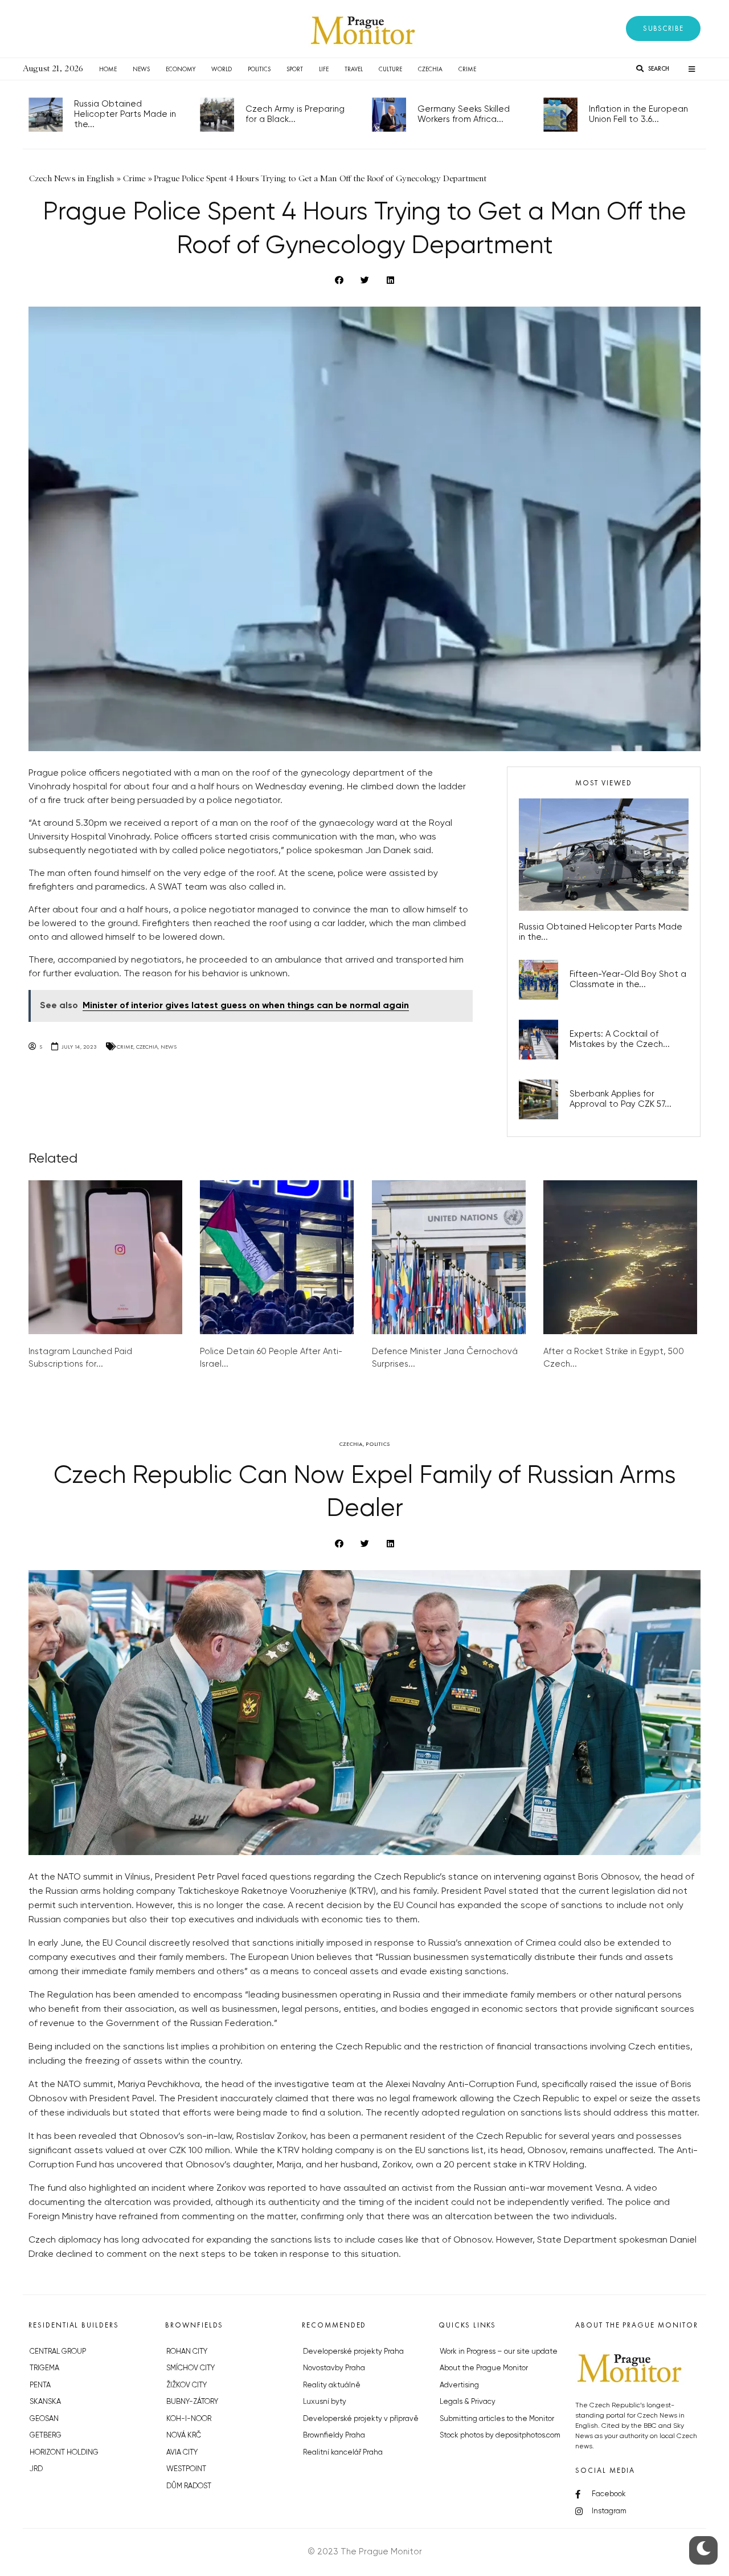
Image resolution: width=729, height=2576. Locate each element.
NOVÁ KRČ (184, 2436)
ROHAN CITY (187, 2352)
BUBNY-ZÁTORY (192, 2402)
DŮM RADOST (189, 2486)
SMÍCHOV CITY (191, 2368)
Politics (259, 69)
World (222, 69)
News (141, 69)
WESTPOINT (186, 2469)
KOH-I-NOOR (189, 2419)
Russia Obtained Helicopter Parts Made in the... (125, 114)
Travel (354, 69)
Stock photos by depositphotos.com (500, 2436)
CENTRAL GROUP (58, 2352)
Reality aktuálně (332, 2385)
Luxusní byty (325, 2402)
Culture (390, 69)
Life (324, 69)
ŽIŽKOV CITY (187, 2385)
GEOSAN (44, 2419)
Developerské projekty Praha (353, 2352)
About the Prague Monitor (484, 2368)
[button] (663, 28)
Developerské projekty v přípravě (361, 2419)
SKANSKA (45, 2402)
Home (108, 69)
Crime (467, 69)
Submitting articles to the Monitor (497, 2419)
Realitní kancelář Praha (343, 2453)
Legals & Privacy (468, 2402)
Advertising (459, 2385)
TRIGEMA (44, 2368)
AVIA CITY (182, 2453)
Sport (295, 69)
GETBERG (46, 2436)
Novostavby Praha (334, 2368)
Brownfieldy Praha (334, 2436)
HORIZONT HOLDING (64, 2453)
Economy (181, 69)
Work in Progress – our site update (499, 2352)
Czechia (430, 69)
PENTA (40, 2385)
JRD (36, 2469)
